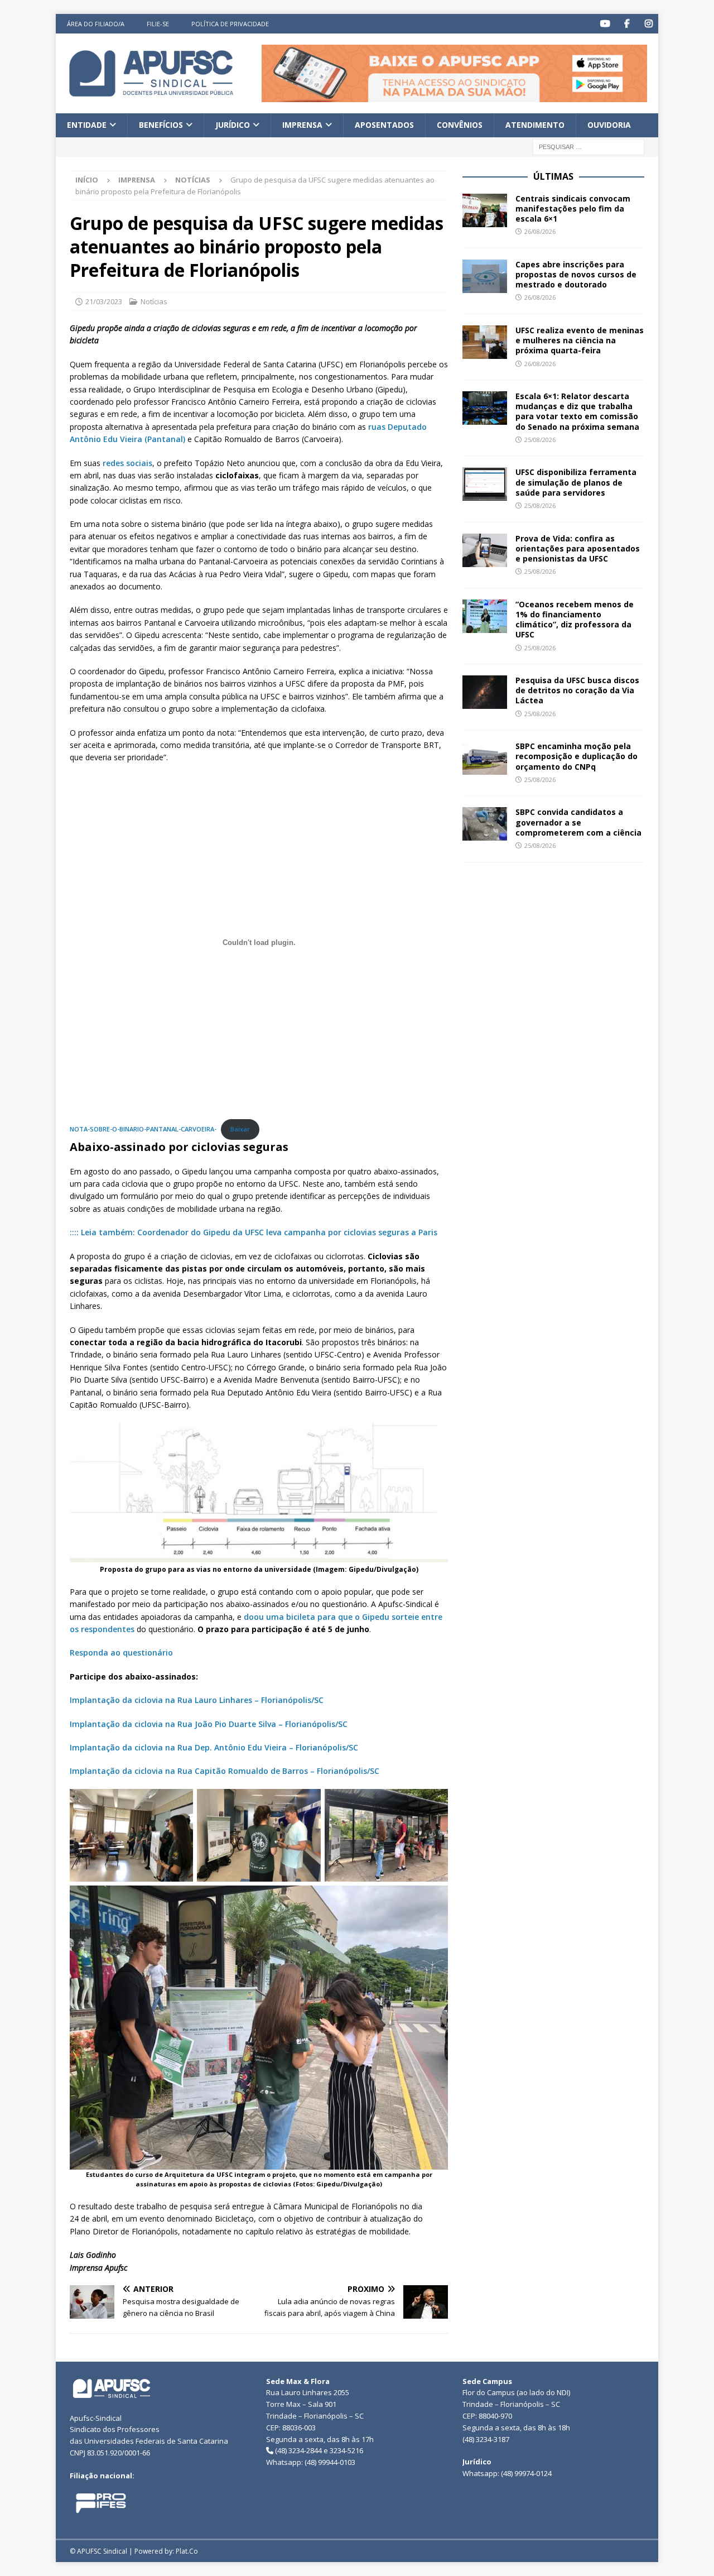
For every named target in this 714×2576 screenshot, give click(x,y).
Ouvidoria (609, 125)
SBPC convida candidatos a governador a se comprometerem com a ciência (580, 822)
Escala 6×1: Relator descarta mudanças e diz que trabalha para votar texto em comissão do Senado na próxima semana (577, 411)
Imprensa (302, 125)
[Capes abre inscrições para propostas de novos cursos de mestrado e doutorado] (485, 276)
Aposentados (384, 125)
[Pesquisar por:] (588, 146)
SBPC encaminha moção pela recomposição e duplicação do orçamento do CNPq (576, 756)
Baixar (240, 1129)
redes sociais (127, 463)
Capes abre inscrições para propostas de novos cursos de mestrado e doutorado (576, 274)
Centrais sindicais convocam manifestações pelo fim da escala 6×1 (573, 208)
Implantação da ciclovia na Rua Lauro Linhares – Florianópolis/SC (197, 1700)
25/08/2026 (540, 440)
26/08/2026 (540, 231)
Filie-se (158, 24)
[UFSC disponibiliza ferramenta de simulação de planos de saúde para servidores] (485, 484)
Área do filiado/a (96, 24)
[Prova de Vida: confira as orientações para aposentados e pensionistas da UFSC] (485, 550)
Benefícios (161, 125)
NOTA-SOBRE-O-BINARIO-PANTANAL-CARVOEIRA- (143, 1129)
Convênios (460, 125)
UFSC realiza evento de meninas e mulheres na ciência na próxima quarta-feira (580, 340)
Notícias (154, 301)
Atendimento (535, 125)
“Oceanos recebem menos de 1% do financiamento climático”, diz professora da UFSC (575, 620)
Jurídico (233, 125)
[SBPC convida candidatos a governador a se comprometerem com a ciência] (485, 824)
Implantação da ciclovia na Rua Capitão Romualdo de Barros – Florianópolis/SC (225, 1771)
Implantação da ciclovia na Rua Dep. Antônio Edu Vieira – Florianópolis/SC (214, 1747)
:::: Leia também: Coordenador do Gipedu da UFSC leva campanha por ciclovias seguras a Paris (254, 1232)
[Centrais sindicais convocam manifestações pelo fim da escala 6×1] (485, 210)
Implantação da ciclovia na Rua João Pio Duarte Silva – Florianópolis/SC (209, 1724)
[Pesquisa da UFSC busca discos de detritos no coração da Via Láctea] (485, 692)
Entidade (87, 125)
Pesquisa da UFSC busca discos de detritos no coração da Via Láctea (577, 690)
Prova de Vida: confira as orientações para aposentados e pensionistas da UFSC (578, 548)
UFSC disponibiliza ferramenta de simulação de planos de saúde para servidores (576, 482)
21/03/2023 (104, 301)
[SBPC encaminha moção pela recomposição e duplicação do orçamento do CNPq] (485, 758)
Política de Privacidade (230, 24)
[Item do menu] (605, 24)
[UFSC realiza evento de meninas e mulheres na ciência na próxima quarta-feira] (485, 342)
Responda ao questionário (121, 1652)
